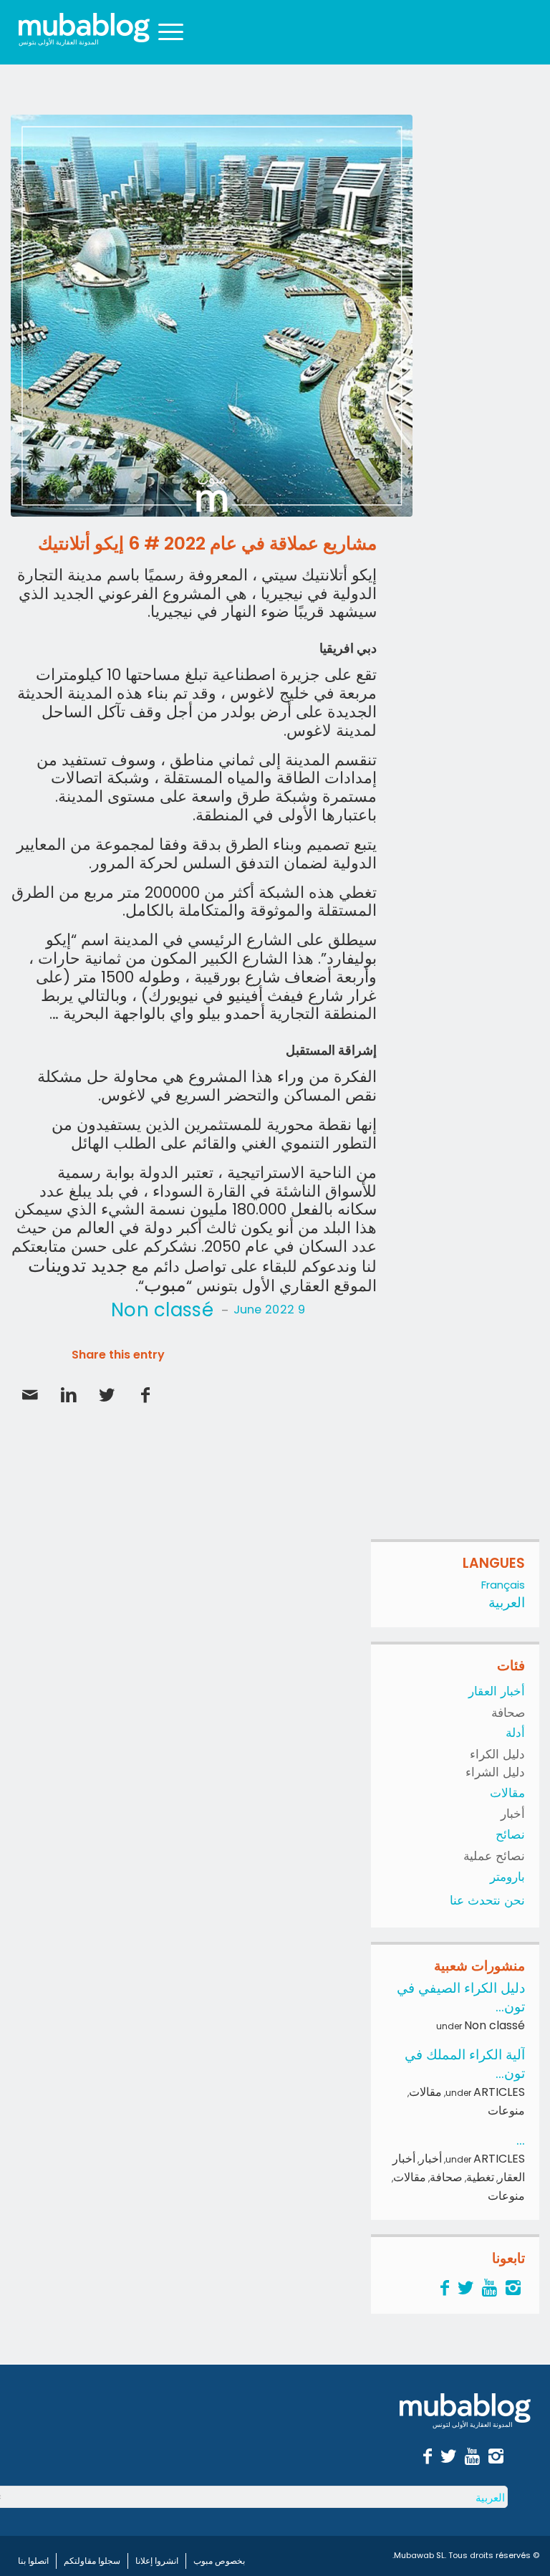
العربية (507, 1603)
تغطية (480, 2177)
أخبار (513, 1814)
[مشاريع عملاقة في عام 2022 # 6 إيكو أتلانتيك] (212, 316)
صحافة (508, 1713)
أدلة (515, 1733)
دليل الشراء (495, 1772)
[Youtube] (489, 2288)
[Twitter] (465, 2288)
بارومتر (507, 1877)
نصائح (510, 1834)
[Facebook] (445, 2288)
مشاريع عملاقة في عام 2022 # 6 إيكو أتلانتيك (207, 544)
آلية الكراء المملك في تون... (465, 2064)
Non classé (162, 1310)
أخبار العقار (497, 1691)
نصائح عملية (494, 1856)
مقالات (507, 1793)
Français (503, 1585)
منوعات (506, 2111)
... (521, 2140)
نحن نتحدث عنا (487, 1900)
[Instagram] (513, 2288)
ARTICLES (499, 2092)
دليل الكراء (497, 1754)
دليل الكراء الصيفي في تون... (461, 1997)
